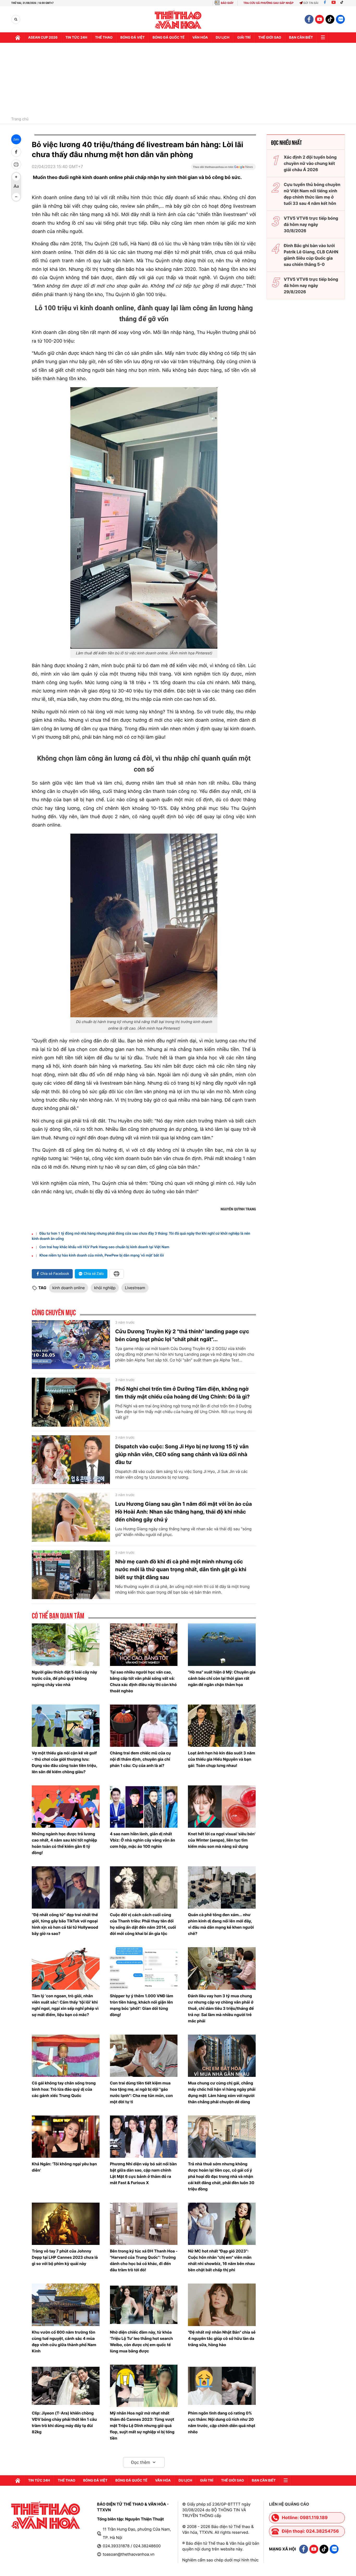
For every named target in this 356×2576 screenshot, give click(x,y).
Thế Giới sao (270, 38)
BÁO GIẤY (227, 3)
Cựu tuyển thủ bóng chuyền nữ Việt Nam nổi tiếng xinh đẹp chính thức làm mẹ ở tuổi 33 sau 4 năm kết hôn (312, 194)
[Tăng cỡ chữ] (16, 177)
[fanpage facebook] (309, 19)
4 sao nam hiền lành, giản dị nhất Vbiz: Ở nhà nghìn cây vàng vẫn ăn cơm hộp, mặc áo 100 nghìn (143, 1840)
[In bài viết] (16, 164)
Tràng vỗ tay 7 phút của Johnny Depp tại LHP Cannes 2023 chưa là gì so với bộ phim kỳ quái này (65, 2257)
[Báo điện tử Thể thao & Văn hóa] (178, 19)
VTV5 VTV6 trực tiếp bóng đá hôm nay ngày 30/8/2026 (311, 224)
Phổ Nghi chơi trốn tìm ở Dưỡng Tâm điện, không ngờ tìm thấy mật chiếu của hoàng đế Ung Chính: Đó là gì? (182, 1393)
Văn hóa (200, 38)
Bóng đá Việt (133, 38)
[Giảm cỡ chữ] (16, 197)
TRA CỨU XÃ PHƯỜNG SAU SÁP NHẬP (269, 3)
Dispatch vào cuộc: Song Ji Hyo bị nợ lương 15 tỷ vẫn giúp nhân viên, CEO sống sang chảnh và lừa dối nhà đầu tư (182, 1454)
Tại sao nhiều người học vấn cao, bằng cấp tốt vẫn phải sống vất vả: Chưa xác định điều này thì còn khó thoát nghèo (143, 1681)
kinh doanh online (69, 1288)
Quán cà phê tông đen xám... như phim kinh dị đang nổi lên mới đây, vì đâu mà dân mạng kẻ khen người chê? (221, 1924)
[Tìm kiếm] (16, 19)
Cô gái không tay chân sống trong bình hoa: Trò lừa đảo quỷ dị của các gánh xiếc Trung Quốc (64, 2089)
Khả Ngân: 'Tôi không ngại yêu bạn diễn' (64, 2167)
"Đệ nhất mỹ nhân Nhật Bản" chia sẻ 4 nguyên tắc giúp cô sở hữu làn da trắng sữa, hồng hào (222, 2338)
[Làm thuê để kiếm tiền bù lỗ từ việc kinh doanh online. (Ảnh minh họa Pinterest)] (144, 518)
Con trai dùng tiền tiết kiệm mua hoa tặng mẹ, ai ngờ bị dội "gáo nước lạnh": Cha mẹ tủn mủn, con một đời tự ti (141, 2092)
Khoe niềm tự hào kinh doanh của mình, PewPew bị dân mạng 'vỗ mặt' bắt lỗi (102, 1256)
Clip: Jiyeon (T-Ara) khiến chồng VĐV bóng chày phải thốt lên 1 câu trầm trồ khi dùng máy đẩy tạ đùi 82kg (64, 2422)
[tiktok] (330, 19)
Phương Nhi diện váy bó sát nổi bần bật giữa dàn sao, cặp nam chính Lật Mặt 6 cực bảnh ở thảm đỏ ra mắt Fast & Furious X (143, 2173)
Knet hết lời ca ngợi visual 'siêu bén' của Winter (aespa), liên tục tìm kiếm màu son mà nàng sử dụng (222, 1840)
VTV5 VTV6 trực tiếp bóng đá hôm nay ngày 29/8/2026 (311, 285)
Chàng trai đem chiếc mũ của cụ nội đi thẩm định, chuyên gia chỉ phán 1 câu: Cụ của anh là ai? (140, 1759)
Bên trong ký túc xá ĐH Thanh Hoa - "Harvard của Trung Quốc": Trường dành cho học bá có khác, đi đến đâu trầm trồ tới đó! (144, 2260)
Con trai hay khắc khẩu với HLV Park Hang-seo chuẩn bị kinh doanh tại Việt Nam (104, 1247)
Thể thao (104, 38)
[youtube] (320, 19)
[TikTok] (343, 3)
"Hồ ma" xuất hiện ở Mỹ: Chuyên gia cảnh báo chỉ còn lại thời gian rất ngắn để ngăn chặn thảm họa (222, 1678)
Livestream (135, 1288)
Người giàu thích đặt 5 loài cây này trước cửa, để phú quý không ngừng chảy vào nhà (65, 1678)
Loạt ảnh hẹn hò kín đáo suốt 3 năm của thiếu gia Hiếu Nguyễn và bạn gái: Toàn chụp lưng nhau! (222, 1759)
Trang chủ (20, 119)
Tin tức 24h (76, 38)
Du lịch (223, 38)
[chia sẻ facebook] (16, 152)
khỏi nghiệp (105, 1288)
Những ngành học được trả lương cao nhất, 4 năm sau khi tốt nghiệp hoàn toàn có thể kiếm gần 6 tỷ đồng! (64, 1843)
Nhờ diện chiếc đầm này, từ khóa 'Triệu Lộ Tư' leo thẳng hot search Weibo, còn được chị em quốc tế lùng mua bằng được (142, 2342)
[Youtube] (334, 3)
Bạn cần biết (301, 38)
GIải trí (244, 38)
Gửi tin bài (311, 3)
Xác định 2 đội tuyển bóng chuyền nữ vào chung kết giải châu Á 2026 (310, 163)
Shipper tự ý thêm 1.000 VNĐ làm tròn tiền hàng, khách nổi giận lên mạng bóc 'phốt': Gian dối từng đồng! (142, 2005)
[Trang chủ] (18, 38)
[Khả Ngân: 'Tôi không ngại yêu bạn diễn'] (66, 2137)
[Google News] (223, 169)
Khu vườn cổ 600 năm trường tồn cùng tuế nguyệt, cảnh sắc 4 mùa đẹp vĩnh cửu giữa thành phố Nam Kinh (64, 2342)
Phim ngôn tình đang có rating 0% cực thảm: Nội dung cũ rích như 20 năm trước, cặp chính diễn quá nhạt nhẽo (222, 2422)
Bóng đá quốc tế (168, 38)
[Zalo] (340, 19)
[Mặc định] (16, 187)
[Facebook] (325, 3)
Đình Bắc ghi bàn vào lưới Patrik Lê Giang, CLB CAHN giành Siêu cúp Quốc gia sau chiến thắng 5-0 (311, 255)
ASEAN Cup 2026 (43, 38)
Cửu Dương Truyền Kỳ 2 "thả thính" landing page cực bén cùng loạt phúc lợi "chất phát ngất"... (182, 1335)
